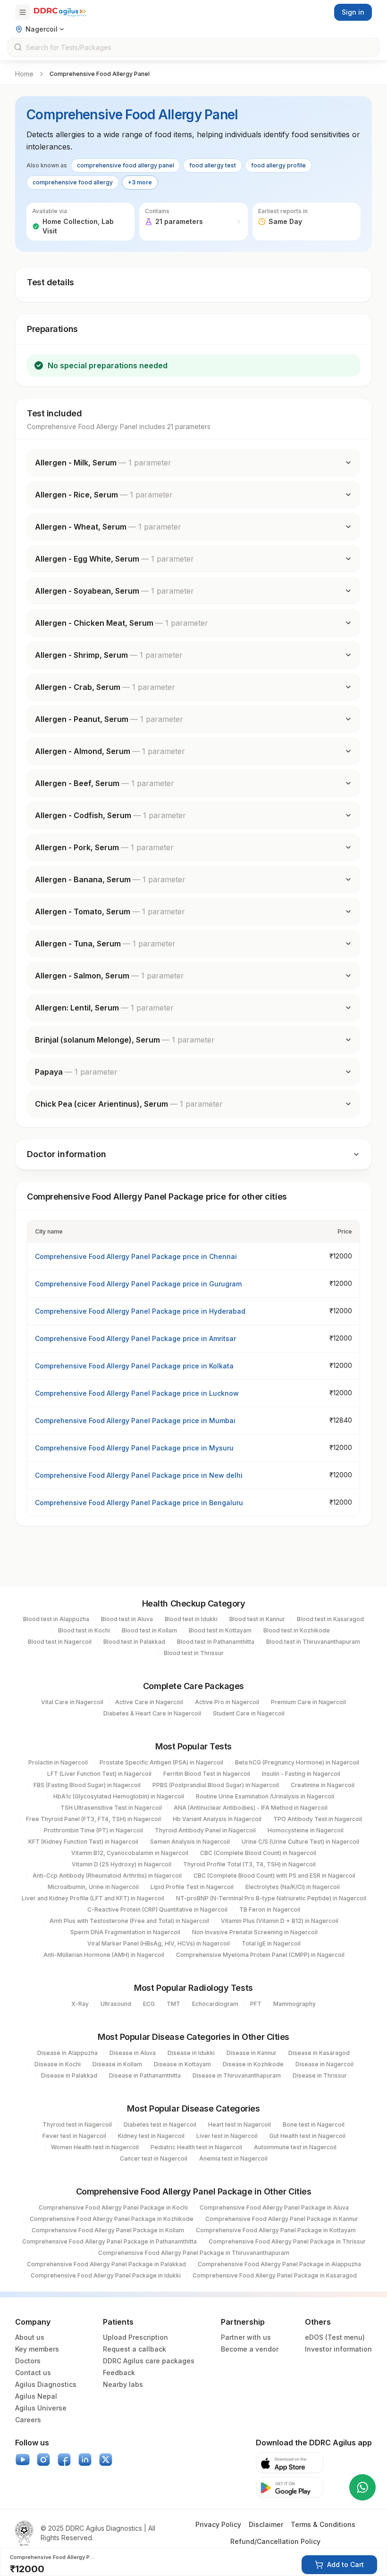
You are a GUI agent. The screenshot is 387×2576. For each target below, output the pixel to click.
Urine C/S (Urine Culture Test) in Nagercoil (300, 1842)
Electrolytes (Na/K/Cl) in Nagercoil (293, 1887)
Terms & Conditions (323, 2524)
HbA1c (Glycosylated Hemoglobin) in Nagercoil (119, 1796)
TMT (173, 2004)
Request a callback (135, 2349)
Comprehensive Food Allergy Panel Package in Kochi (113, 2207)
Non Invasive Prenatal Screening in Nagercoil (255, 1932)
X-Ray (80, 2004)
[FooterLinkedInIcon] (85, 2460)
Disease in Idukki (191, 2053)
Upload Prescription (135, 2337)
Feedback (119, 2373)
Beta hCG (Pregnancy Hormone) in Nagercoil (297, 1762)
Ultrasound (116, 2004)
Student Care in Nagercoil (249, 1713)
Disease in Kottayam (182, 2064)
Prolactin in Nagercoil (58, 1762)
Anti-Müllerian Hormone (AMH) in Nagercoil (104, 1955)
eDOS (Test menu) (335, 2337)
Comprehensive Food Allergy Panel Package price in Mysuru (134, 1448)
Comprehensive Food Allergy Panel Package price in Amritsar (135, 1338)
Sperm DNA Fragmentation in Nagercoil (125, 1932)
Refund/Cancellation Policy (275, 2541)
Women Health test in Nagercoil (95, 2147)
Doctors (28, 2361)
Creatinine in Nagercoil (323, 1785)
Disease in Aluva (133, 2053)
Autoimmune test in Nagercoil (295, 2147)
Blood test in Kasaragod (330, 1619)
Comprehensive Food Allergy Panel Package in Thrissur (287, 2241)
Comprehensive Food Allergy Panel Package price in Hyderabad (140, 1311)
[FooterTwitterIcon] (106, 2460)
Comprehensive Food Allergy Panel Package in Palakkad (106, 2264)
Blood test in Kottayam (220, 1630)
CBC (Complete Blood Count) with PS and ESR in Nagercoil (274, 1876)
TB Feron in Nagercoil (270, 1909)
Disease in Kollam (117, 2064)
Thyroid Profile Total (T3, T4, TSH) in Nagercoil (249, 1864)
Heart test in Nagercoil (240, 2125)
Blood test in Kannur (257, 1619)
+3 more (140, 182)
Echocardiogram (215, 2004)
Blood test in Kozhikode (297, 1630)
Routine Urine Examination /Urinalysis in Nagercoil (265, 1796)
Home (24, 74)
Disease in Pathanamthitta (145, 2075)
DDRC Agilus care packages (149, 2361)
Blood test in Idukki (191, 1619)
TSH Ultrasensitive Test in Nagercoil (111, 1808)
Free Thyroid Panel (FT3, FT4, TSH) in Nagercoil (93, 1819)
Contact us (33, 2373)
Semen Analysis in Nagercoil (190, 1842)
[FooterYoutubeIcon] (23, 2460)
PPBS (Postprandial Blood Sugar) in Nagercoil (216, 1785)
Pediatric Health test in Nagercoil (196, 2147)
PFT (256, 2004)
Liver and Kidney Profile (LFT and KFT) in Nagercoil (93, 1898)
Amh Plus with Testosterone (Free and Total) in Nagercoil (129, 1921)
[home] (60, 12)
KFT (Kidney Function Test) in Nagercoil (83, 1842)
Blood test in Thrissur (194, 1653)
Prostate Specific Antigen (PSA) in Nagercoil (161, 1762)
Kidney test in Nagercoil (151, 2136)
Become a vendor (250, 2349)
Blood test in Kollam (149, 1630)
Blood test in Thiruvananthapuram (313, 1642)
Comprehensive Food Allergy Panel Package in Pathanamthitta (109, 2241)
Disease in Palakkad (69, 2075)
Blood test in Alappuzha (56, 1619)
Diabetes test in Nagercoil (160, 2125)
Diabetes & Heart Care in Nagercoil (152, 1713)
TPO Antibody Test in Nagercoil (318, 1819)
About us (30, 2337)
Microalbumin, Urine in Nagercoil (93, 1887)
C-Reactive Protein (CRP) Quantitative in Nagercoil (157, 1909)
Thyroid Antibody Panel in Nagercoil (205, 1830)
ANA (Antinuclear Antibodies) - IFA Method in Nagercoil (251, 1808)
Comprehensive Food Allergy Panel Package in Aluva (274, 2207)
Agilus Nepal (36, 2396)
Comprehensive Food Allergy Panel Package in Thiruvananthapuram (194, 2253)
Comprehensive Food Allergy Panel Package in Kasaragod (275, 2275)
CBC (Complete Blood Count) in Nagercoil (258, 1853)
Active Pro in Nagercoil (227, 1702)
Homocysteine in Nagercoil (306, 1830)
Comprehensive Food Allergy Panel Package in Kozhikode (112, 2219)
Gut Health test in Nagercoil (307, 2136)
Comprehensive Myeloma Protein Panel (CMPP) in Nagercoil (260, 1955)
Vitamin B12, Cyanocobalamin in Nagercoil (130, 1853)
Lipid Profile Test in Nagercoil (192, 1887)
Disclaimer (266, 2524)
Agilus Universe (41, 2408)
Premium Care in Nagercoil (308, 1702)
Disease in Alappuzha (67, 2053)
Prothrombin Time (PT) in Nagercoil (93, 1830)
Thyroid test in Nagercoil (77, 2125)
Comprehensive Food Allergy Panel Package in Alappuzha (279, 2264)
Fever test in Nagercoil (74, 2136)
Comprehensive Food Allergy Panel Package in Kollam (108, 2230)
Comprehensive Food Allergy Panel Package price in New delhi (139, 1475)
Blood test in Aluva (127, 1619)
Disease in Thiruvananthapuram (237, 2075)
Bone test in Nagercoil (314, 2125)
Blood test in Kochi (84, 1630)
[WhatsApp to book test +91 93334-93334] (362, 2487)
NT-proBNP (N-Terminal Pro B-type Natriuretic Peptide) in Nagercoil (271, 1898)
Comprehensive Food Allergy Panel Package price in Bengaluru (139, 1503)
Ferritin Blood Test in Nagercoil (207, 1774)
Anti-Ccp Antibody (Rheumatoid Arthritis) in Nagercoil (107, 1876)
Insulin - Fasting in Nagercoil (301, 1774)
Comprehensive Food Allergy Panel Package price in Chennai (136, 1256)
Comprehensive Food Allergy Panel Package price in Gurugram (138, 1284)
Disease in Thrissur (320, 2075)
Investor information (338, 2349)
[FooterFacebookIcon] (64, 2460)
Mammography (294, 2004)
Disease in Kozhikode (253, 2064)
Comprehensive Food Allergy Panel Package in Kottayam (276, 2230)
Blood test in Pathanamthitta (216, 1642)
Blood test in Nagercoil (60, 1642)
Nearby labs (123, 2384)
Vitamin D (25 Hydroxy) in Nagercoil (122, 1864)
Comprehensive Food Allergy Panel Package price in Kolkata (134, 1366)
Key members (37, 2349)
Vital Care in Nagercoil (72, 1702)
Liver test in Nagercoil (227, 2136)
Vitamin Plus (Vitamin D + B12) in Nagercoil (280, 1921)
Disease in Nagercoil (324, 2064)
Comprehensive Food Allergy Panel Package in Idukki (106, 2275)
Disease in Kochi (58, 2064)
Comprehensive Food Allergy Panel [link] (100, 74)
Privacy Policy (218, 2524)
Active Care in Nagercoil (149, 1702)
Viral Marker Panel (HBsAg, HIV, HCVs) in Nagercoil (159, 1943)
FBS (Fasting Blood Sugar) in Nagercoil (87, 1785)
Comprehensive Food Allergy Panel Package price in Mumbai (135, 1421)
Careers (28, 2420)
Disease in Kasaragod (319, 2053)
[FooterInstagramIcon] (43, 2460)
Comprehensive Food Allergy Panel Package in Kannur (282, 2219)
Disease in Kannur (252, 2053)
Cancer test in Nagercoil (154, 2158)
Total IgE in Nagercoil (271, 1943)
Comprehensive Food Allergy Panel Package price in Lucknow (137, 1393)
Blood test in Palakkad (134, 1642)
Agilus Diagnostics (46, 2384)
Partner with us (246, 2337)
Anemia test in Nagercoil (233, 2158)
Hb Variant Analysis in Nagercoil (217, 1819)
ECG (149, 2004)
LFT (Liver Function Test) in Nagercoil (99, 1774)
